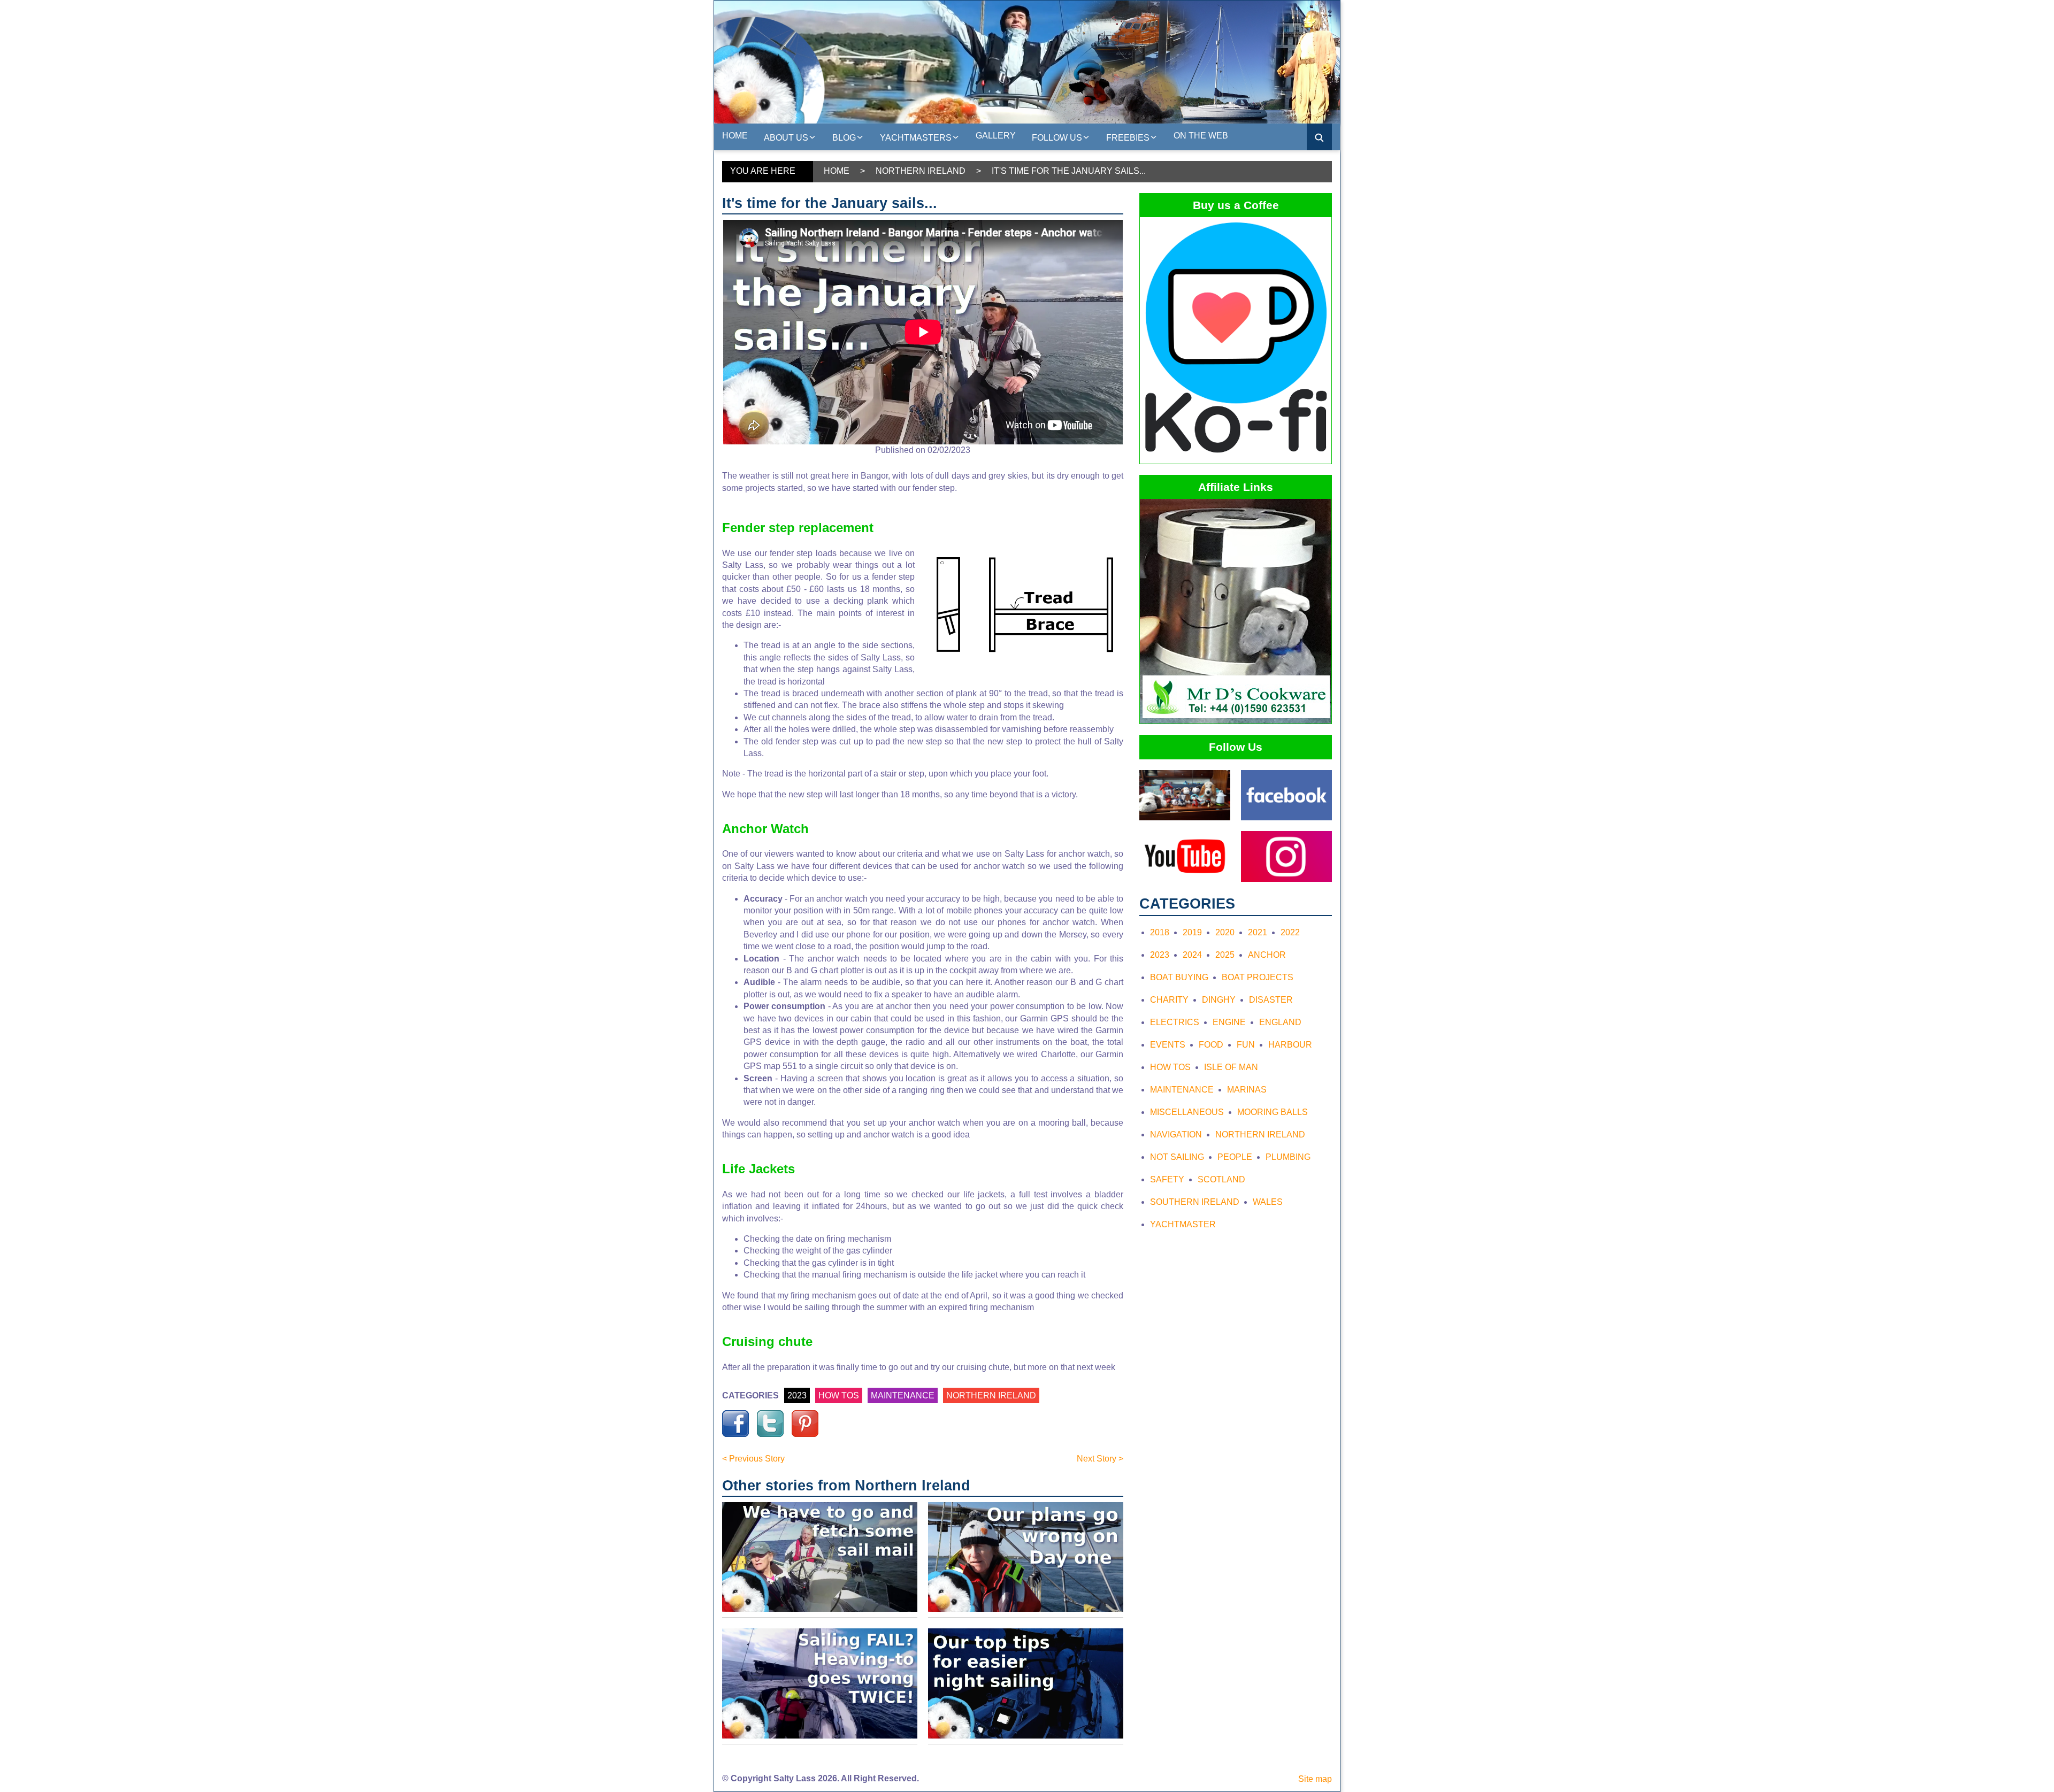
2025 (1225, 955)
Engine (1229, 1022)
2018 (1160, 932)
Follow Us (1057, 138)
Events (1168, 1045)
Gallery (996, 136)
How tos (1170, 1067)
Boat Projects (1258, 977)
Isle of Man (1231, 1067)
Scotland (1221, 1179)
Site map (1315, 1779)
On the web (1201, 136)
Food (1211, 1045)
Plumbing (1288, 1157)
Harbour (1290, 1045)
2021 (1258, 932)
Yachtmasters (916, 138)
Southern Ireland (1195, 1202)
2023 (797, 1395)
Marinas (1247, 1090)
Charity (1169, 1000)
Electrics (1175, 1022)
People (1235, 1157)
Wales (1268, 1202)
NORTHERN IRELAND (991, 1395)
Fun (1246, 1045)
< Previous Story (753, 1459)
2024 (1192, 955)
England (1280, 1022)
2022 (1290, 932)
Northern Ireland (921, 171)
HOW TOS (839, 1395)
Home (735, 136)
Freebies (1128, 138)
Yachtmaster (1183, 1224)
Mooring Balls (1273, 1112)
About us (786, 138)
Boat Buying (1179, 977)
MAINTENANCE (903, 1395)
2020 (1225, 932)
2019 (1192, 932)
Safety (1167, 1179)
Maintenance (1182, 1090)
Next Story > (1100, 1459)
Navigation (1176, 1135)
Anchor (1267, 955)
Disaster (1271, 1000)
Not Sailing (1177, 1157)
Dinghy (1219, 1000)
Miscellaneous (1187, 1112)
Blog (844, 138)
